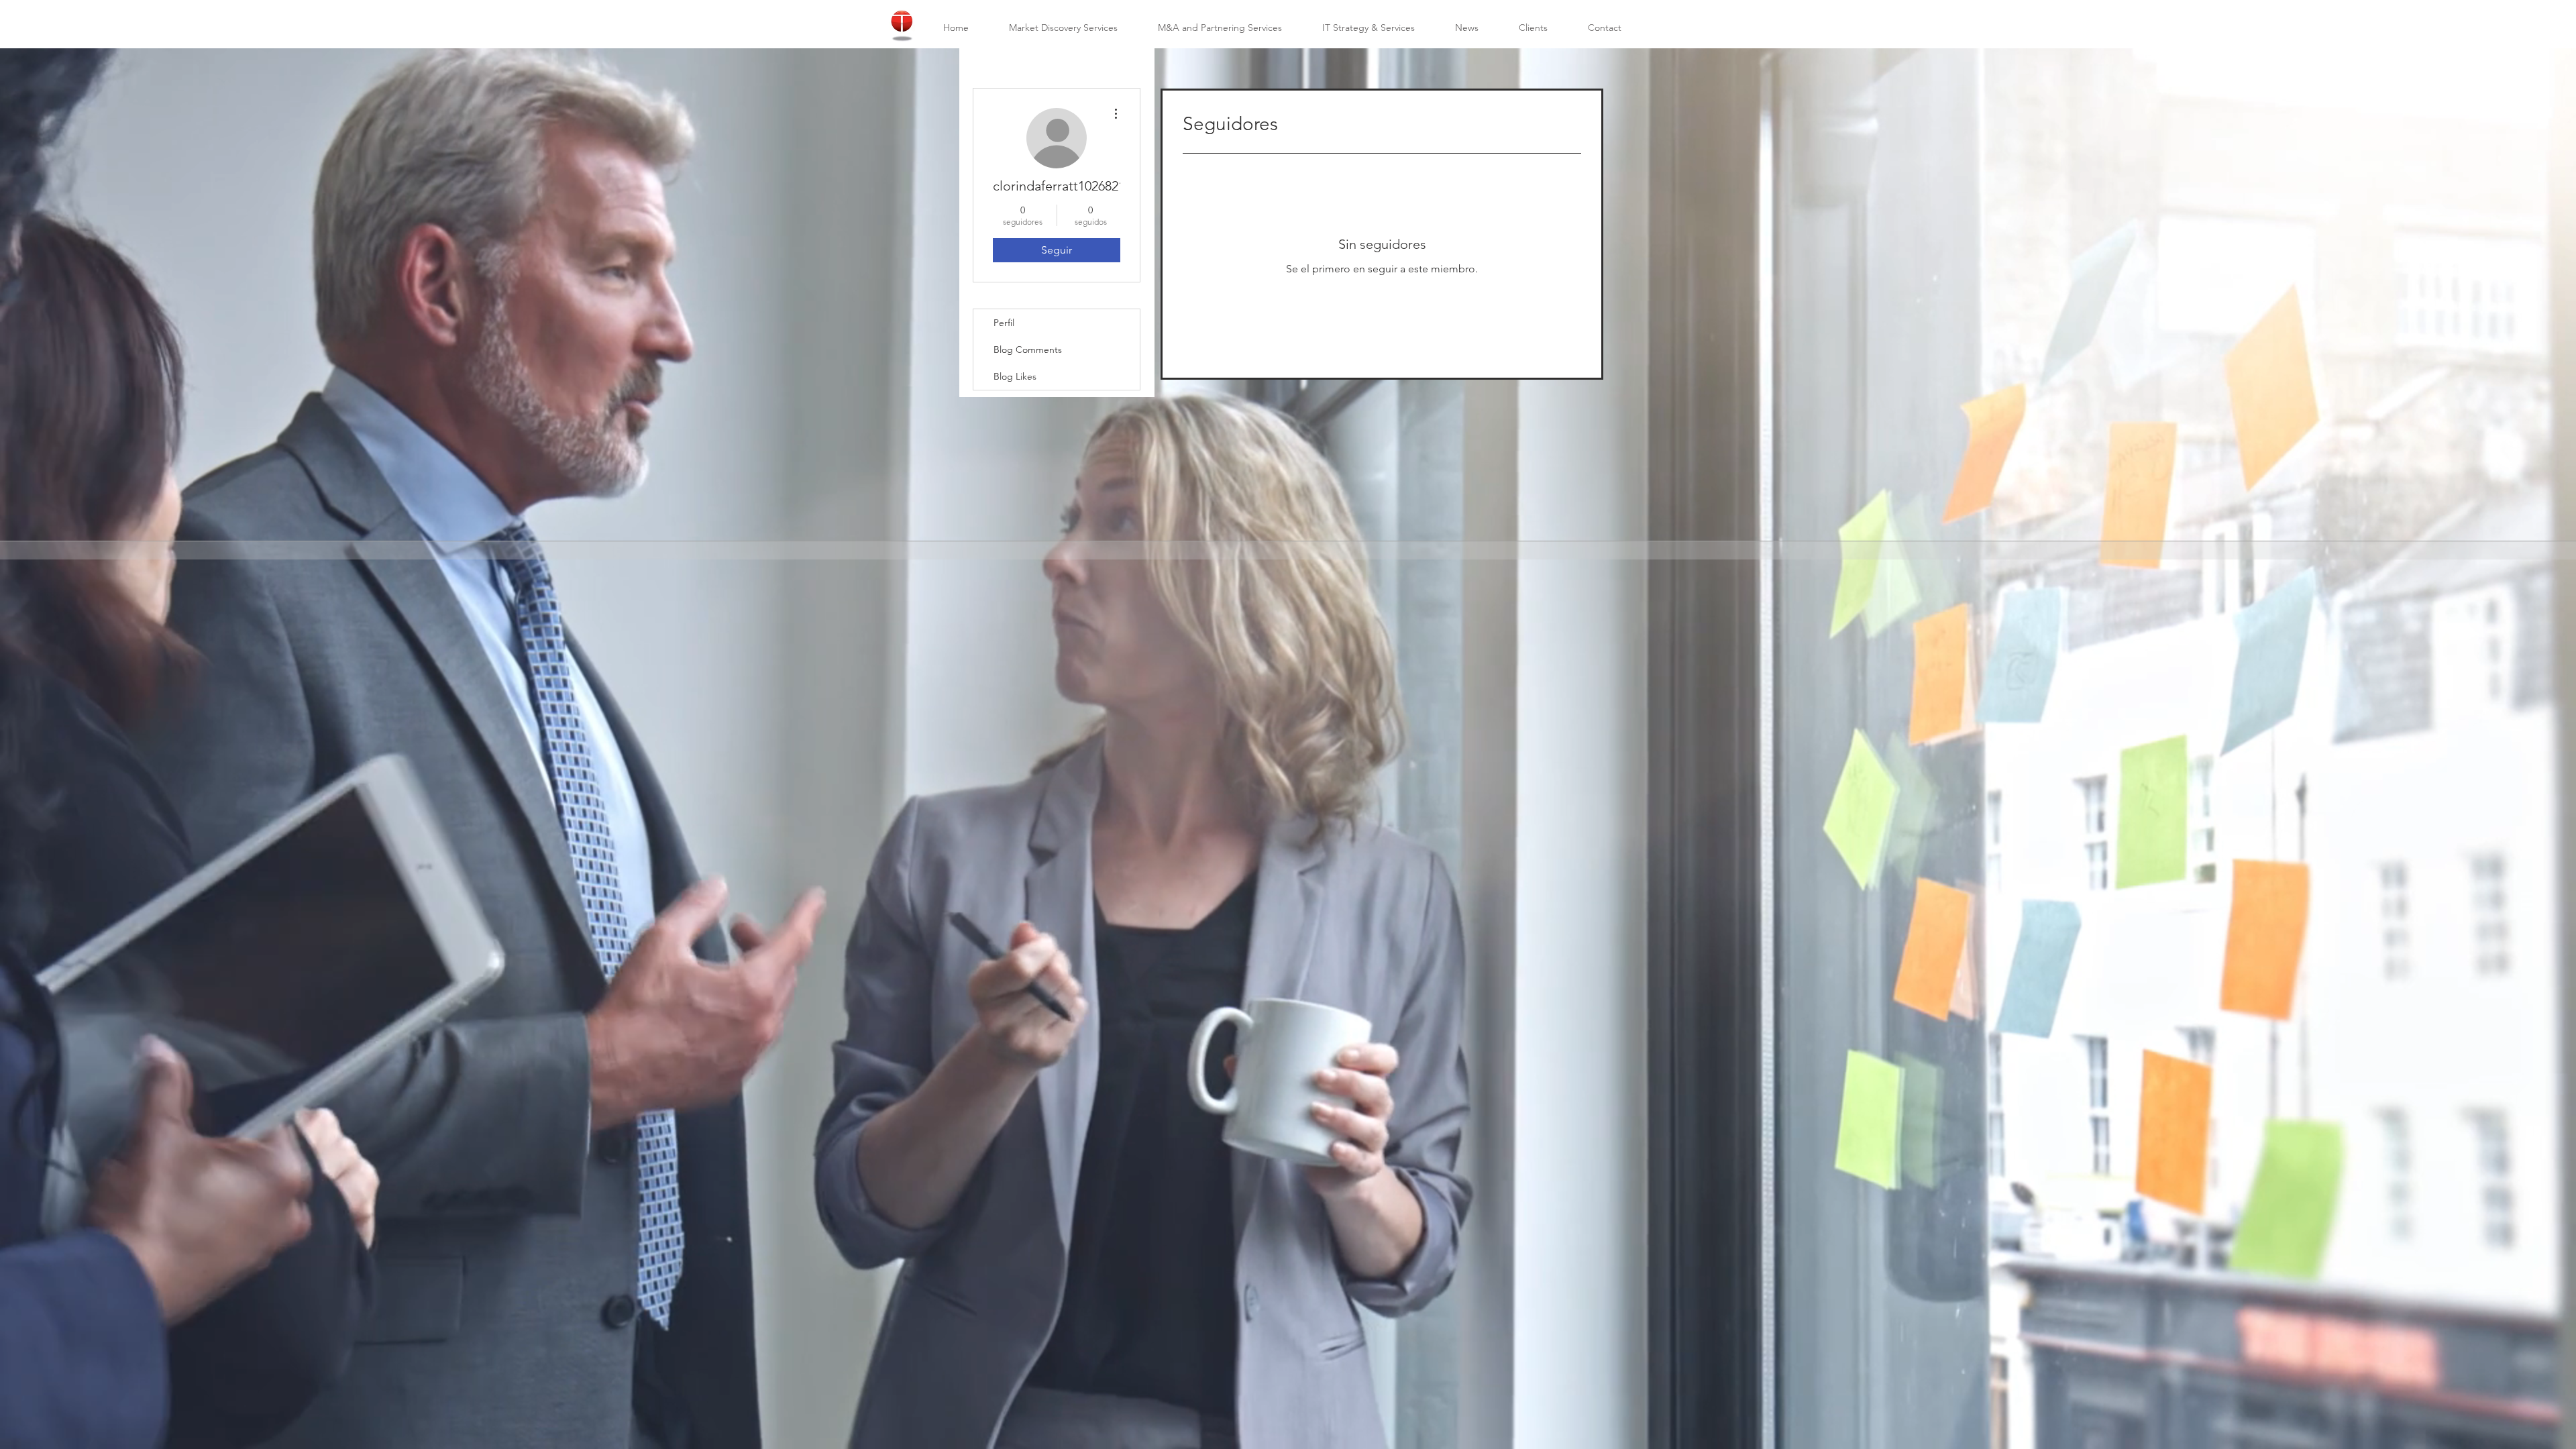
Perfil (1004, 323)
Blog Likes (1015, 376)
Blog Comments (1028, 350)
